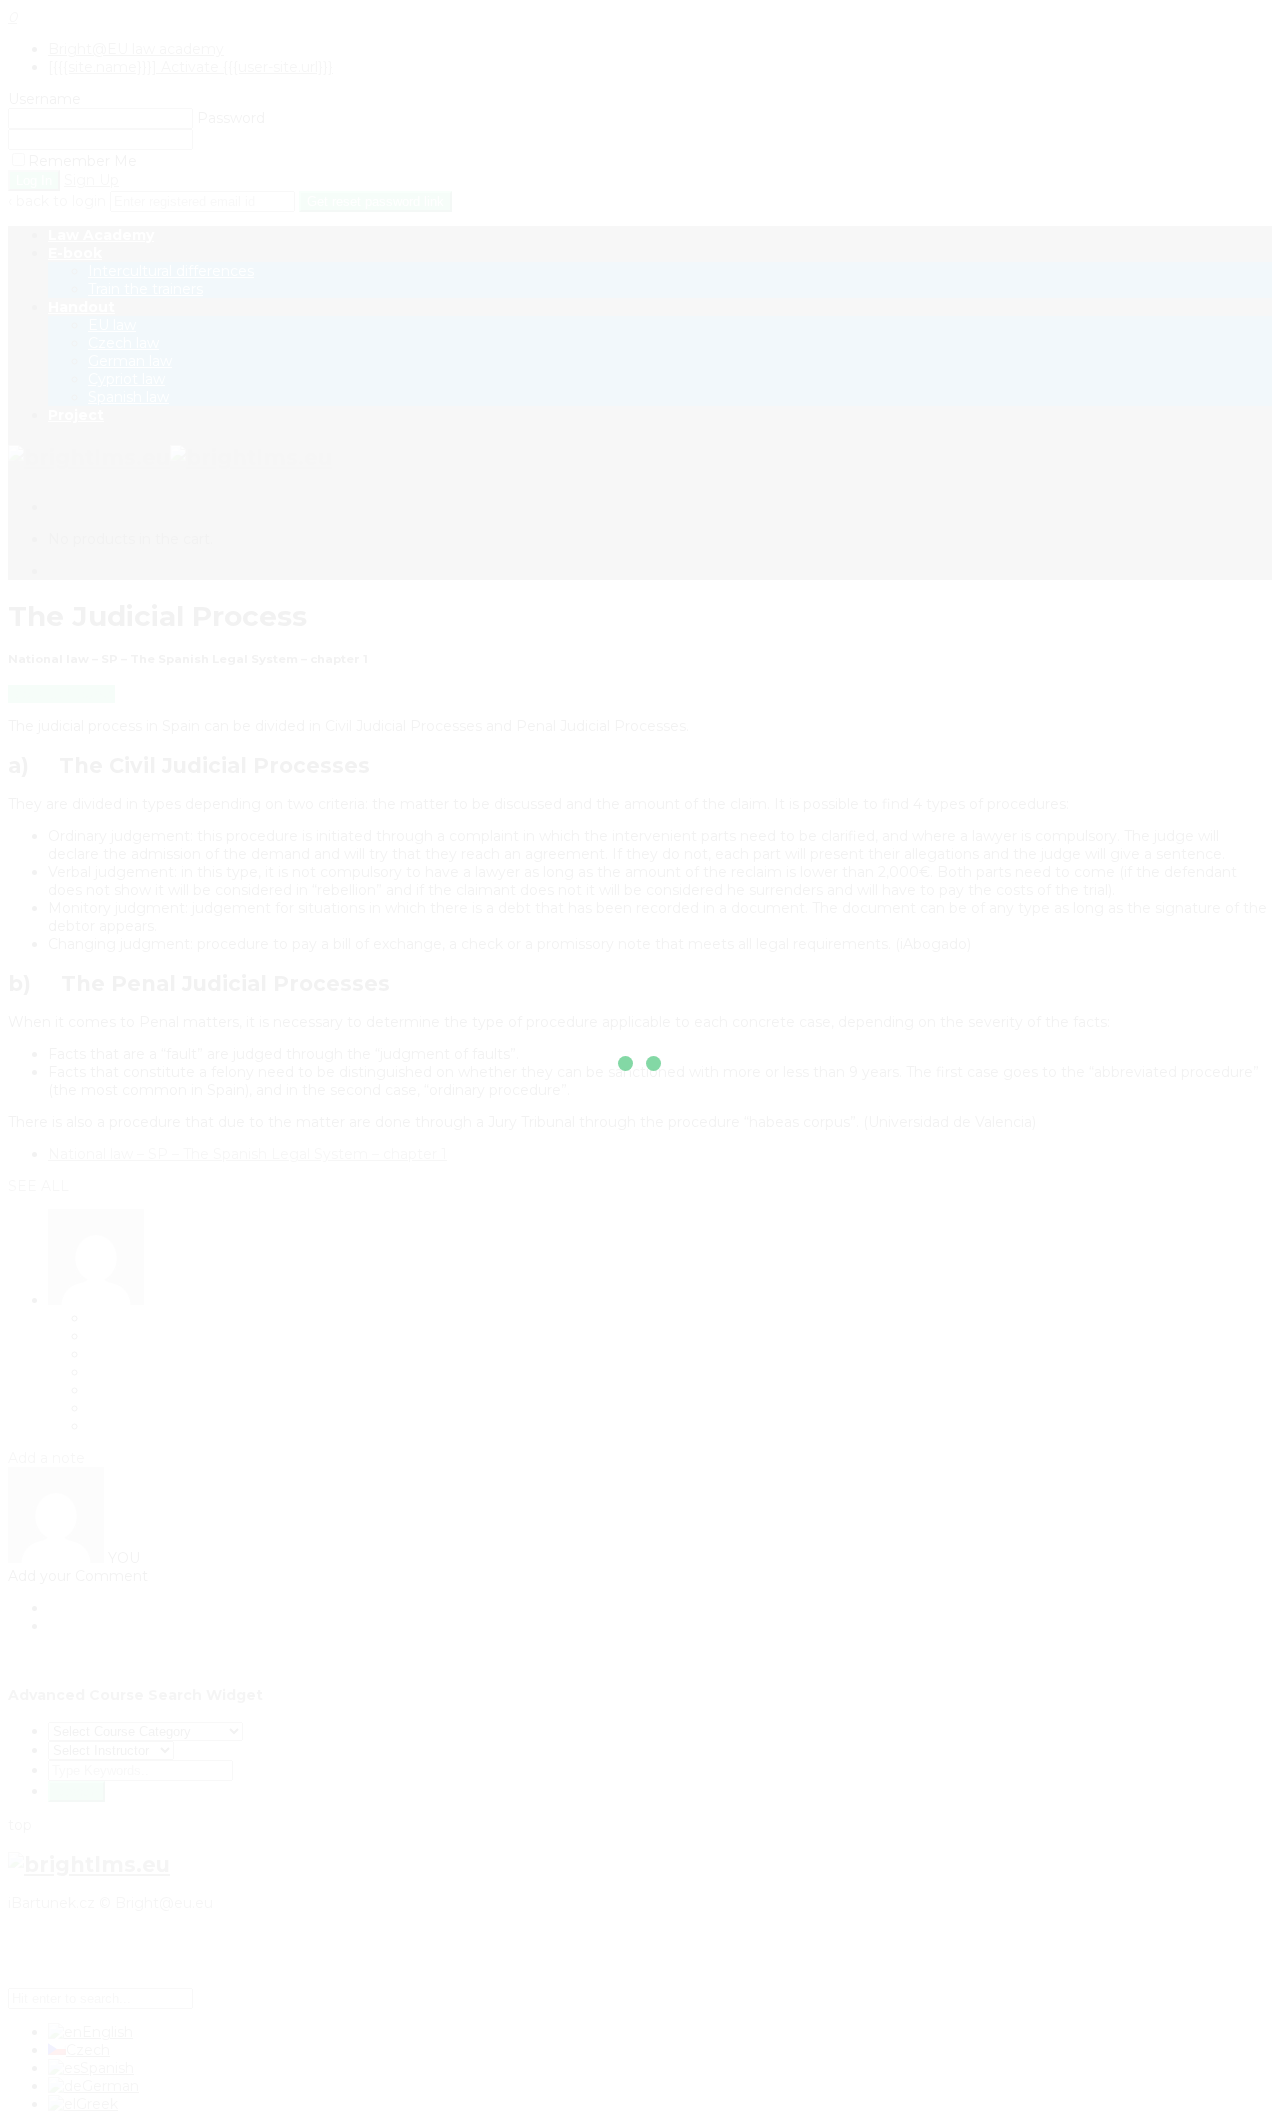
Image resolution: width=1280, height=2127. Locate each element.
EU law (112, 325)
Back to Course (61, 694)
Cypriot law (126, 379)
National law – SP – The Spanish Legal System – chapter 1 (247, 1154)
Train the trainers (145, 289)
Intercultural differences (171, 271)
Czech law (123, 343)
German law (130, 361)
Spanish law (128, 397)
